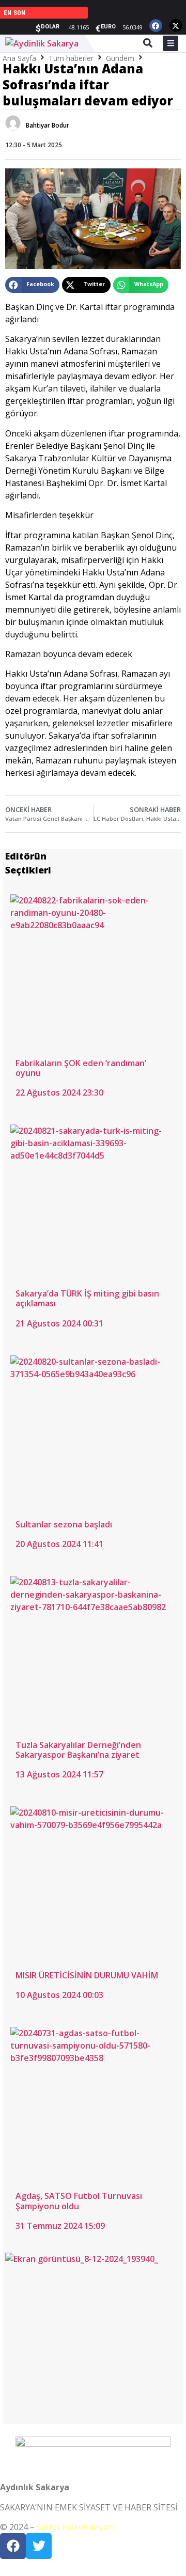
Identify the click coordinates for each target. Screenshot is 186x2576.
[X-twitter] (176, 26)
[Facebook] (156, 26)
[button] (32, 285)
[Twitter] (39, 2546)
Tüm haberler (71, 58)
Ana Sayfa (19, 58)
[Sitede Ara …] (148, 44)
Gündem (120, 58)
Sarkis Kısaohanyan (75, 2527)
